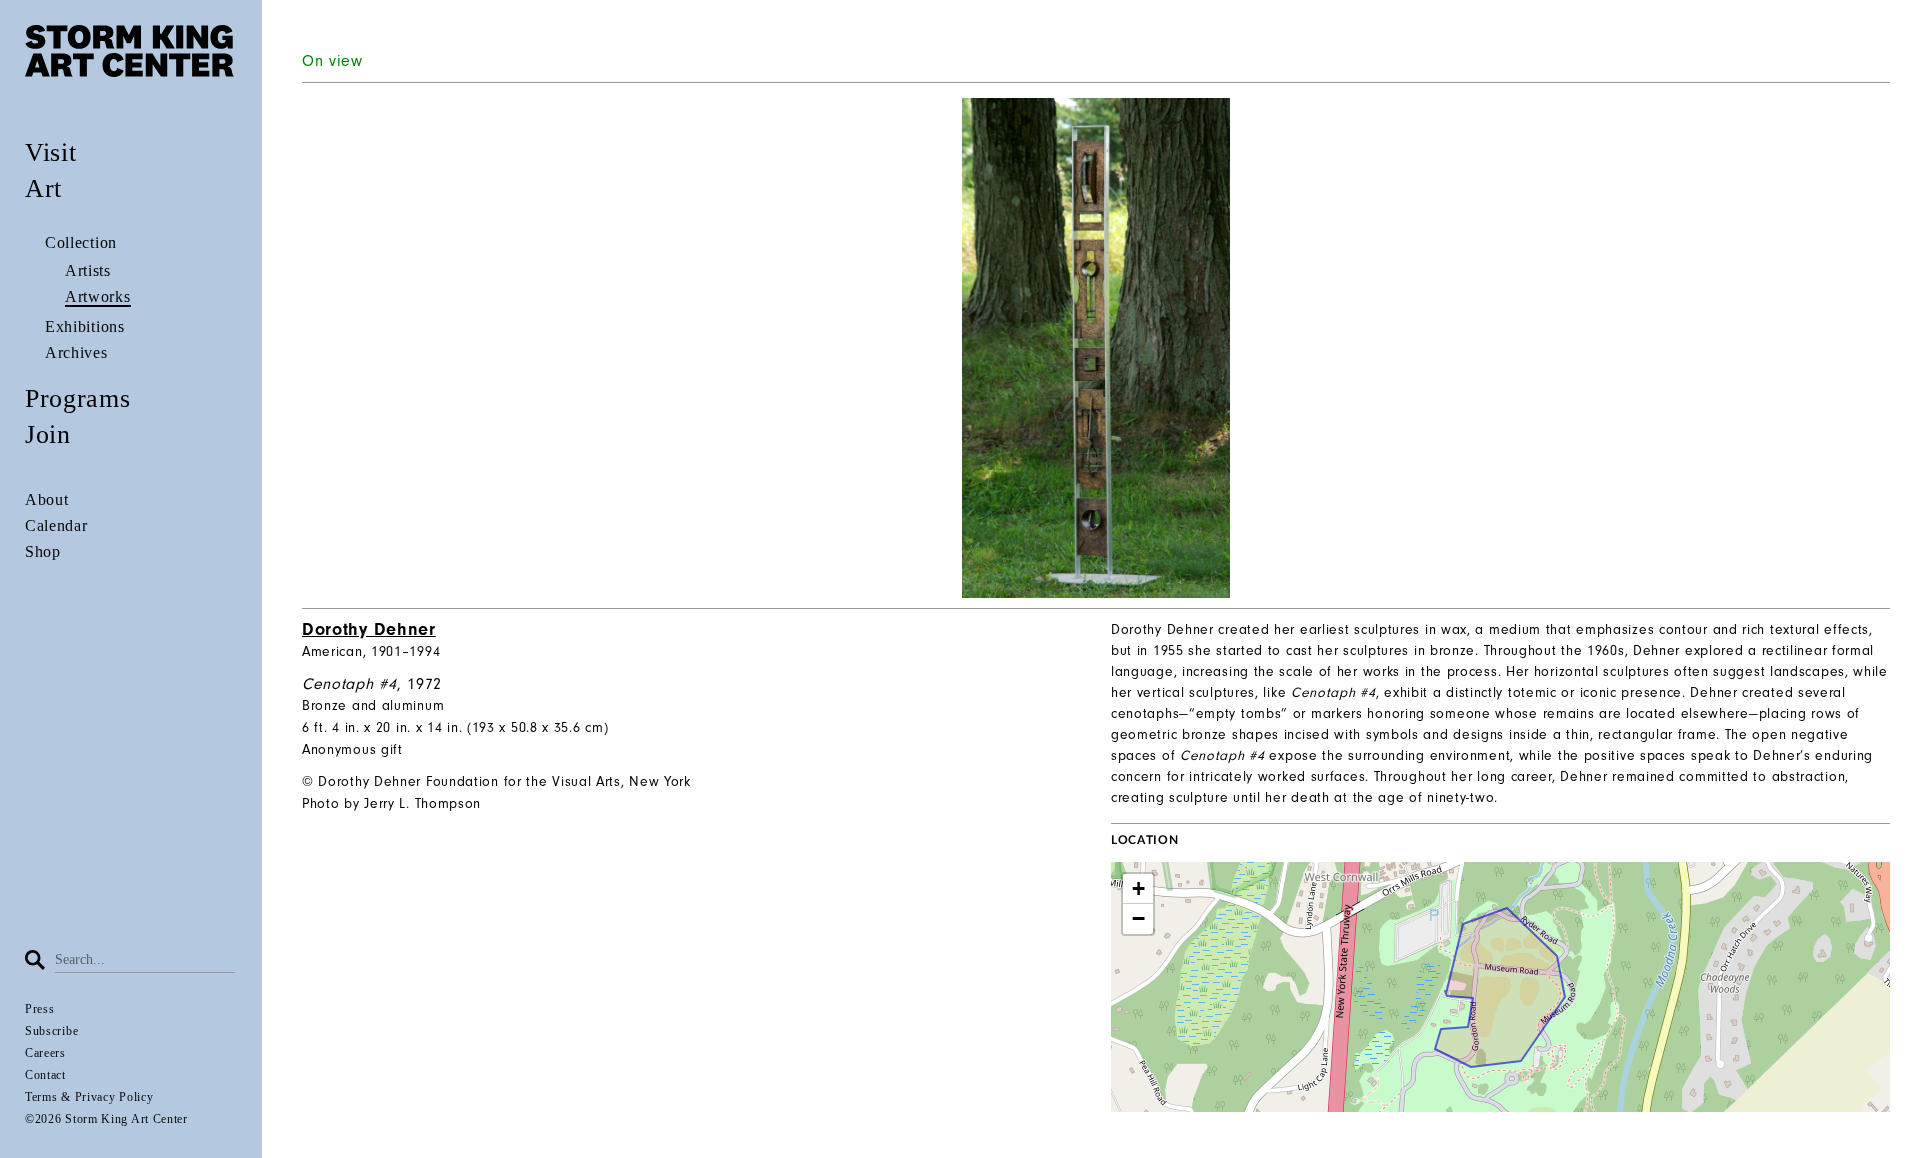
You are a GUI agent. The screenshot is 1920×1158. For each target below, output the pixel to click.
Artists (88, 270)
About (47, 499)
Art (43, 188)
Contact (45, 1075)
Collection (81, 242)
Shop (43, 551)
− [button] (1139, 918)
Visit (51, 152)
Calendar (56, 525)
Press (40, 1009)
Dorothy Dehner (369, 629)
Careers (45, 1053)
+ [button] (1139, 888)
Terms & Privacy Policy (89, 1097)
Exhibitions (85, 326)
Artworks (98, 296)
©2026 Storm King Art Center (106, 1119)
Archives (76, 352)
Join (48, 434)
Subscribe (51, 1031)
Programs (78, 398)
